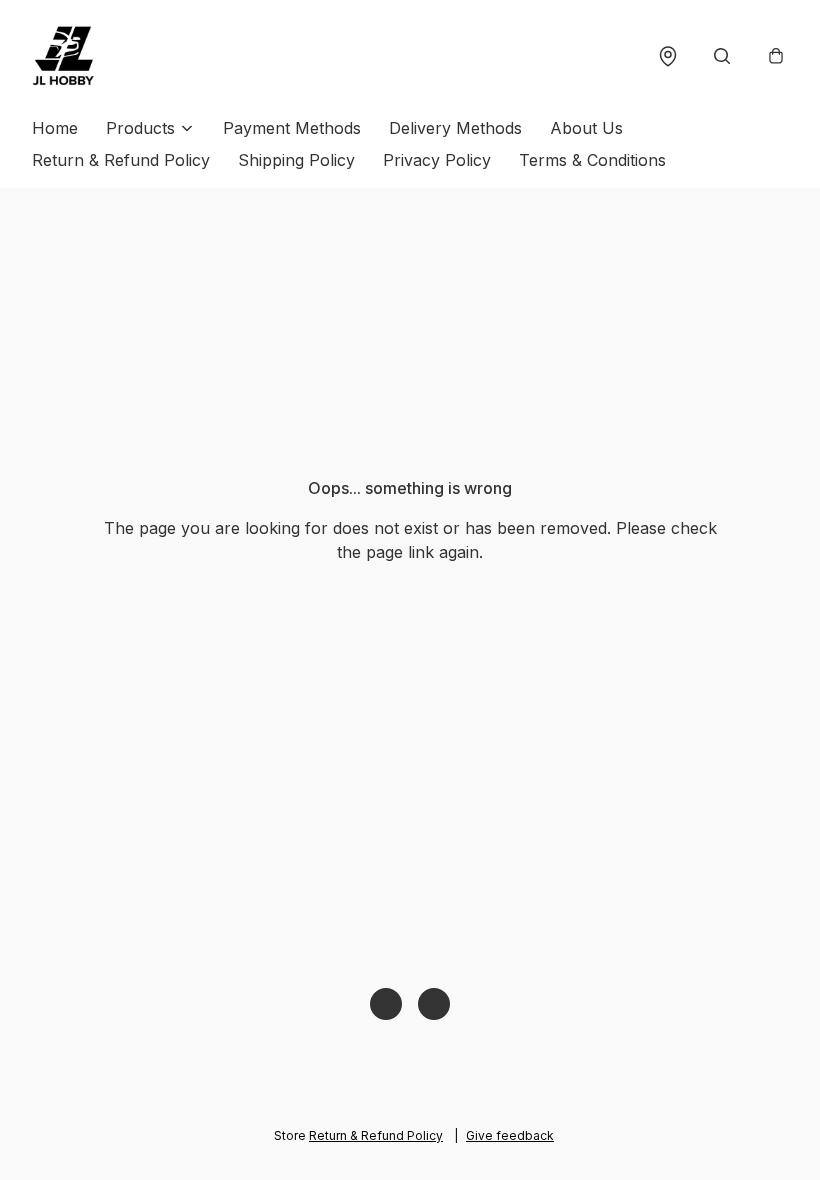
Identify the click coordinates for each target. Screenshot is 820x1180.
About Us (586, 128)
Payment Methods (292, 128)
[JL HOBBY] (64, 56)
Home (55, 128)
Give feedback (510, 1135)
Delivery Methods (455, 128)
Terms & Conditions (592, 160)
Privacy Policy (437, 160)
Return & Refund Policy (121, 160)
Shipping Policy (296, 160)
